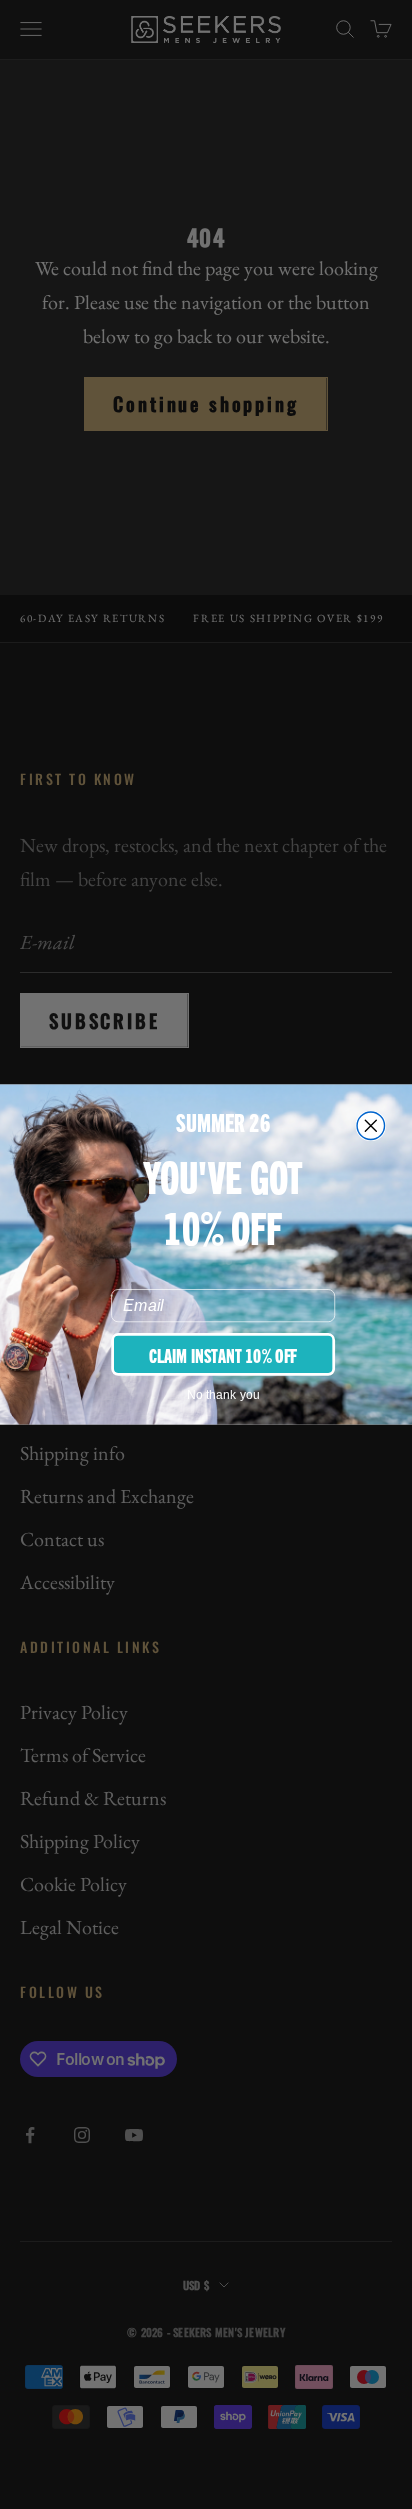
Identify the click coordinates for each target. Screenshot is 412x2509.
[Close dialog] (370, 1125)
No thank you (223, 1395)
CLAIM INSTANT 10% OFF (223, 1353)
